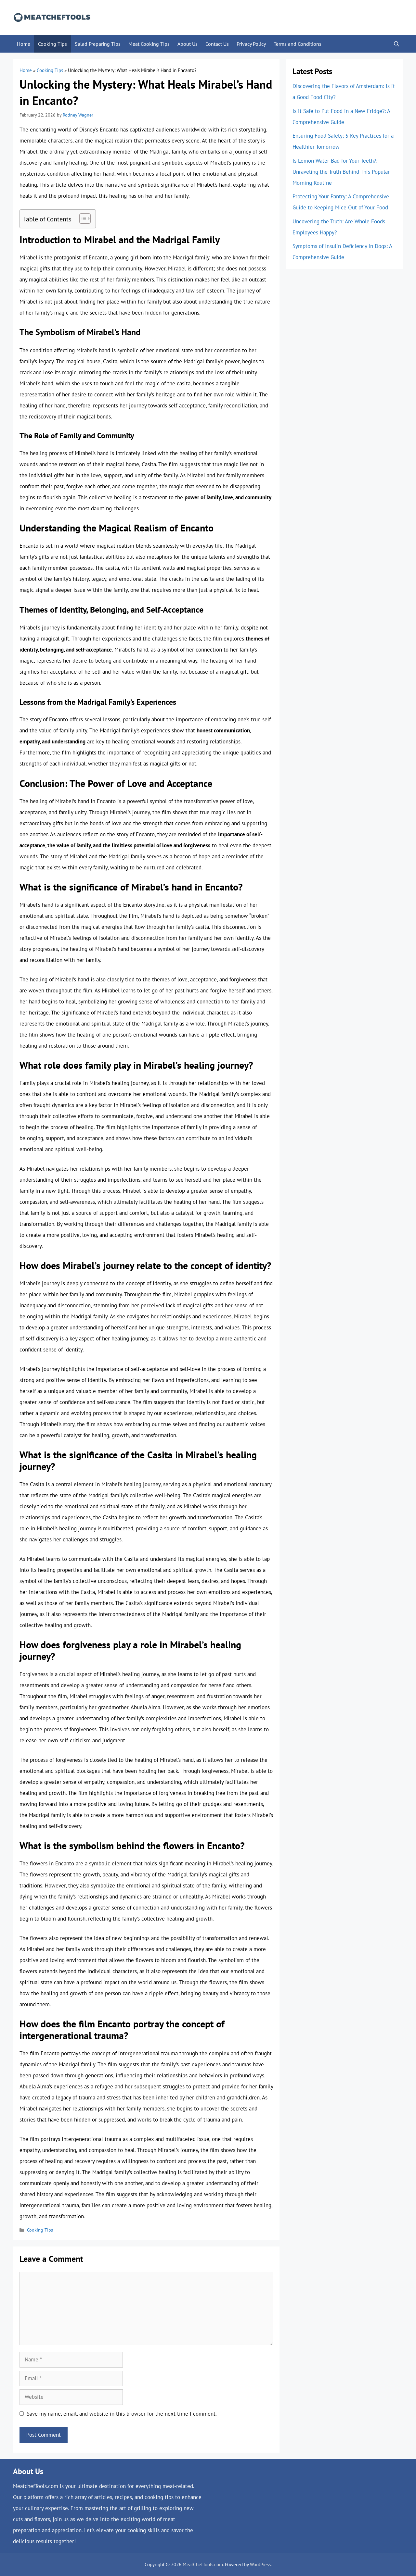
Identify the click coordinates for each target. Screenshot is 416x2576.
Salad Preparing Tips (98, 44)
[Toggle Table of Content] (82, 218)
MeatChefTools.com (203, 2564)
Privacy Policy (251, 44)
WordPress (260, 2564)
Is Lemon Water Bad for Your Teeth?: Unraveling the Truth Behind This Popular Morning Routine (341, 172)
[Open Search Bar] (396, 44)
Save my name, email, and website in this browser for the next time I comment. (122, 2414)
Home (24, 44)
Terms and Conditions (298, 44)
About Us (188, 44)
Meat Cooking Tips (149, 44)
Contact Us (217, 44)
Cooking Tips (52, 44)
